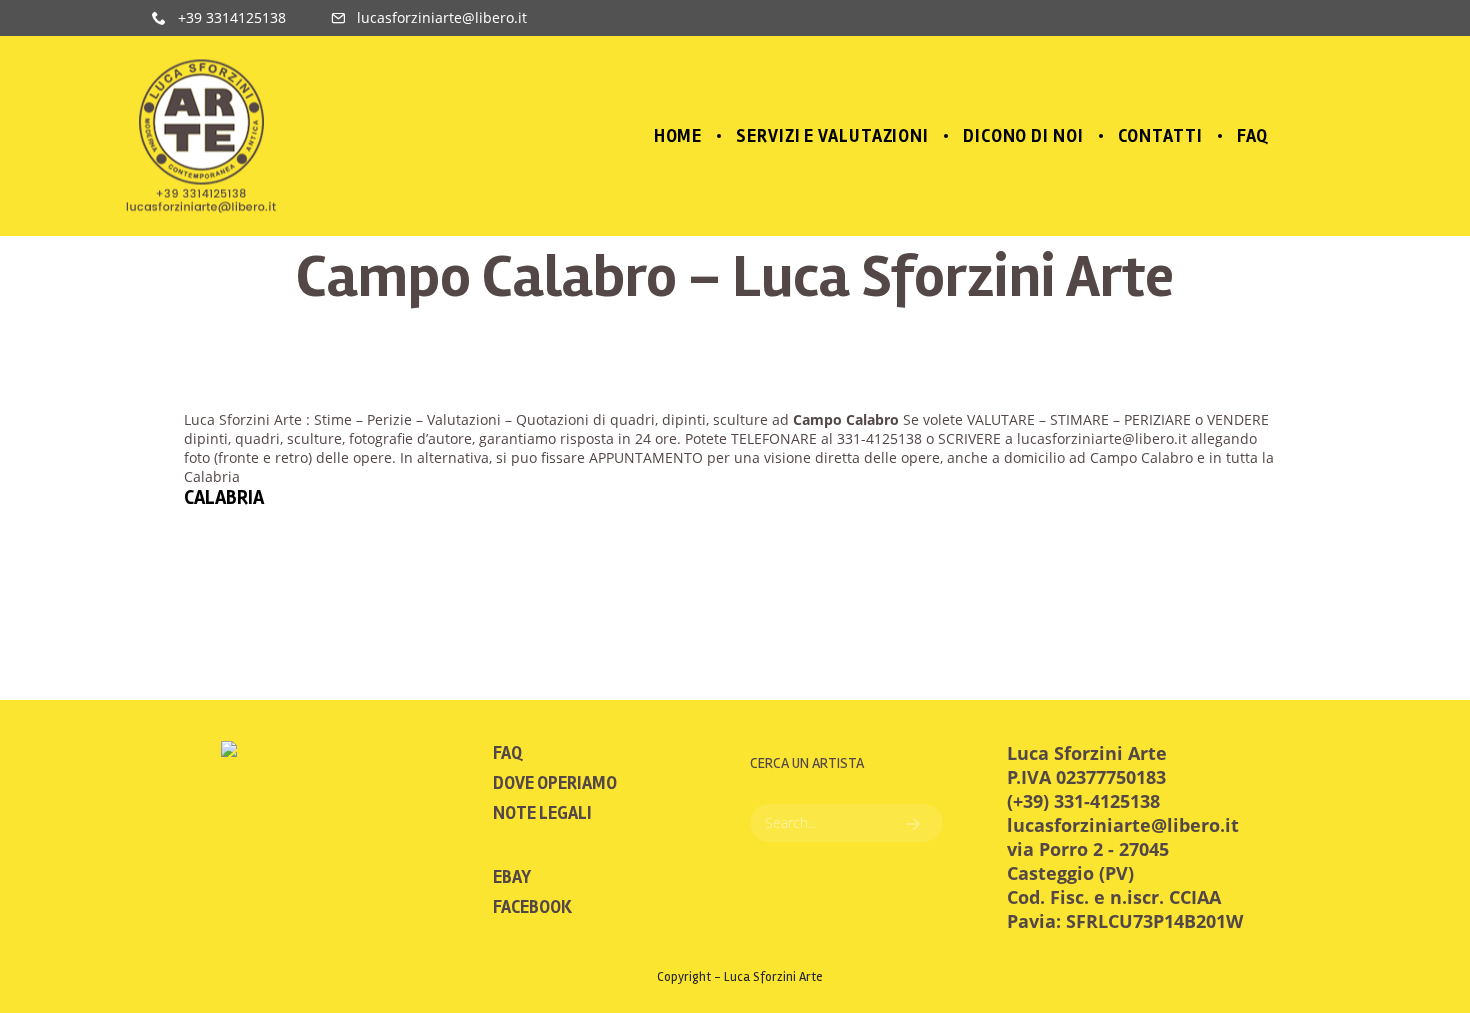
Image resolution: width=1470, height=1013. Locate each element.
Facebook (532, 907)
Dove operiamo (555, 783)
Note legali (542, 813)
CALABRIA (224, 497)
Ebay (512, 877)
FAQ (507, 753)
